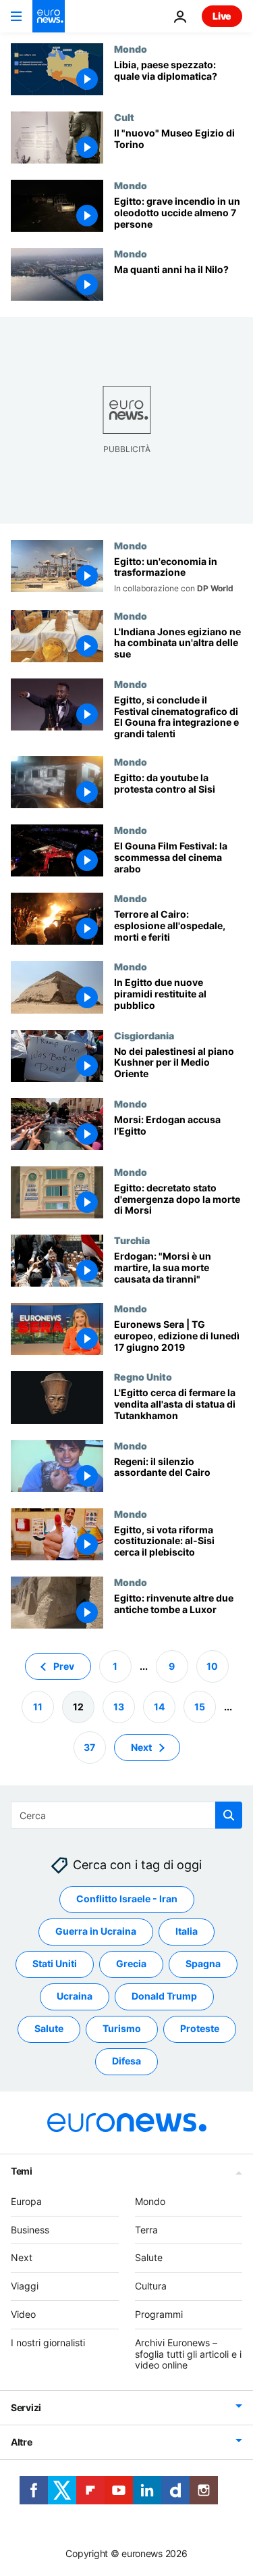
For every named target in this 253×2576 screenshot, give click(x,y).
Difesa (126, 2061)
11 (38, 1707)
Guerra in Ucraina (96, 1931)
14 (159, 1707)
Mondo (131, 49)
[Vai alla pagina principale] (49, 16)
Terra (146, 2230)
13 (119, 1707)
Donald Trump (164, 1996)
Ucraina (75, 1996)
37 (89, 1747)
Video (23, 2314)
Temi (22, 2171)
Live (222, 16)
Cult (124, 117)
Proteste (200, 2028)
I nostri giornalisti (48, 2343)
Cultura (151, 2286)
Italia (187, 1931)
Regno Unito (143, 1377)
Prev (64, 1666)
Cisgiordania (144, 1035)
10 (212, 1666)
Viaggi (25, 2286)
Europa (26, 2201)
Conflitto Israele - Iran (127, 1899)
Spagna (203, 1963)
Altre (22, 2442)
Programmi (159, 2314)
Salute (49, 2028)
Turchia (132, 1240)
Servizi (26, 2407)
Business (30, 2230)
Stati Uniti (55, 1963)
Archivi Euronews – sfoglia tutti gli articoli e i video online (188, 2354)
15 (200, 1707)
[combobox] (126, 1815)
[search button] (229, 1815)
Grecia (131, 1963)
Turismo (122, 2028)
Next (141, 1747)
